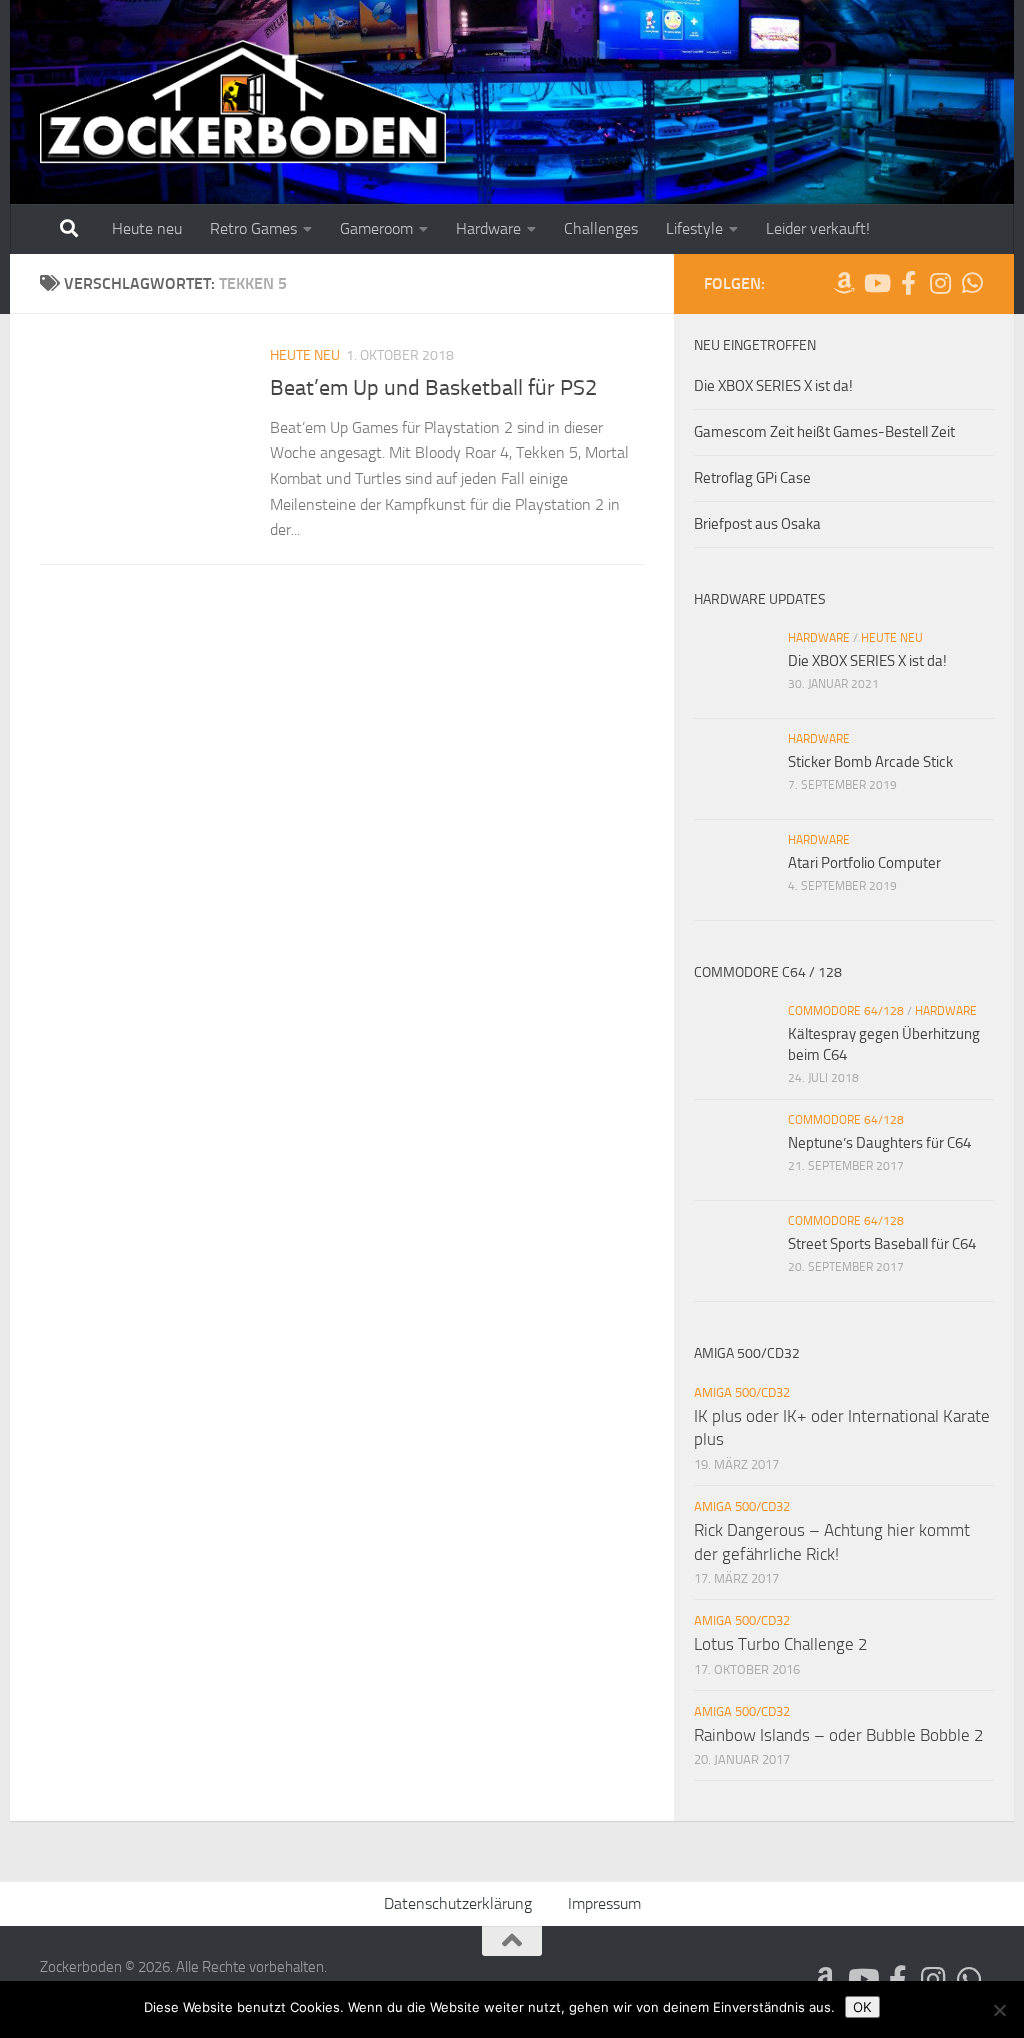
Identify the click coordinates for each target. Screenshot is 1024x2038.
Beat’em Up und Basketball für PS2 (433, 388)
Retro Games (253, 228)
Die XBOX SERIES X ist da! (773, 386)
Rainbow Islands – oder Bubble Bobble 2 (839, 1735)
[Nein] (999, 2010)
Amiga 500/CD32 (742, 1392)
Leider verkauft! (818, 228)
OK (862, 2007)
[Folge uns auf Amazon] (844, 283)
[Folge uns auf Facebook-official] (908, 283)
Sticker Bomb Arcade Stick (870, 762)
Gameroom (376, 228)
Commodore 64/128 (846, 1011)
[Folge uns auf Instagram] (940, 283)
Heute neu (147, 228)
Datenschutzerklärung (458, 1903)
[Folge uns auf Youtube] (876, 283)
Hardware (488, 228)
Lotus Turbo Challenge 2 (781, 1644)
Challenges (601, 228)
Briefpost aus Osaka (757, 524)
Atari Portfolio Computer (864, 863)
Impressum (604, 1903)
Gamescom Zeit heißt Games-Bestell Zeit (824, 432)
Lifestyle (694, 228)
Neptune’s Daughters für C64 (879, 1143)
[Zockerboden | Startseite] (243, 102)
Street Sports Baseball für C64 (882, 1244)
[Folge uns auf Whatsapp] (972, 283)
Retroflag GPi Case (752, 478)
